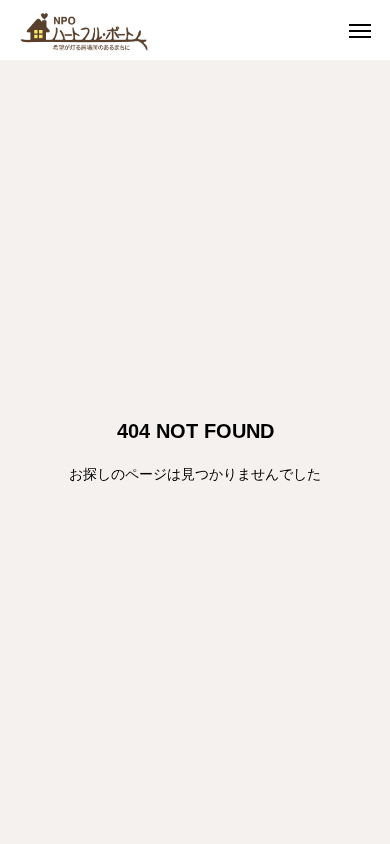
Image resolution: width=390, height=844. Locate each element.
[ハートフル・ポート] (100, 30)
